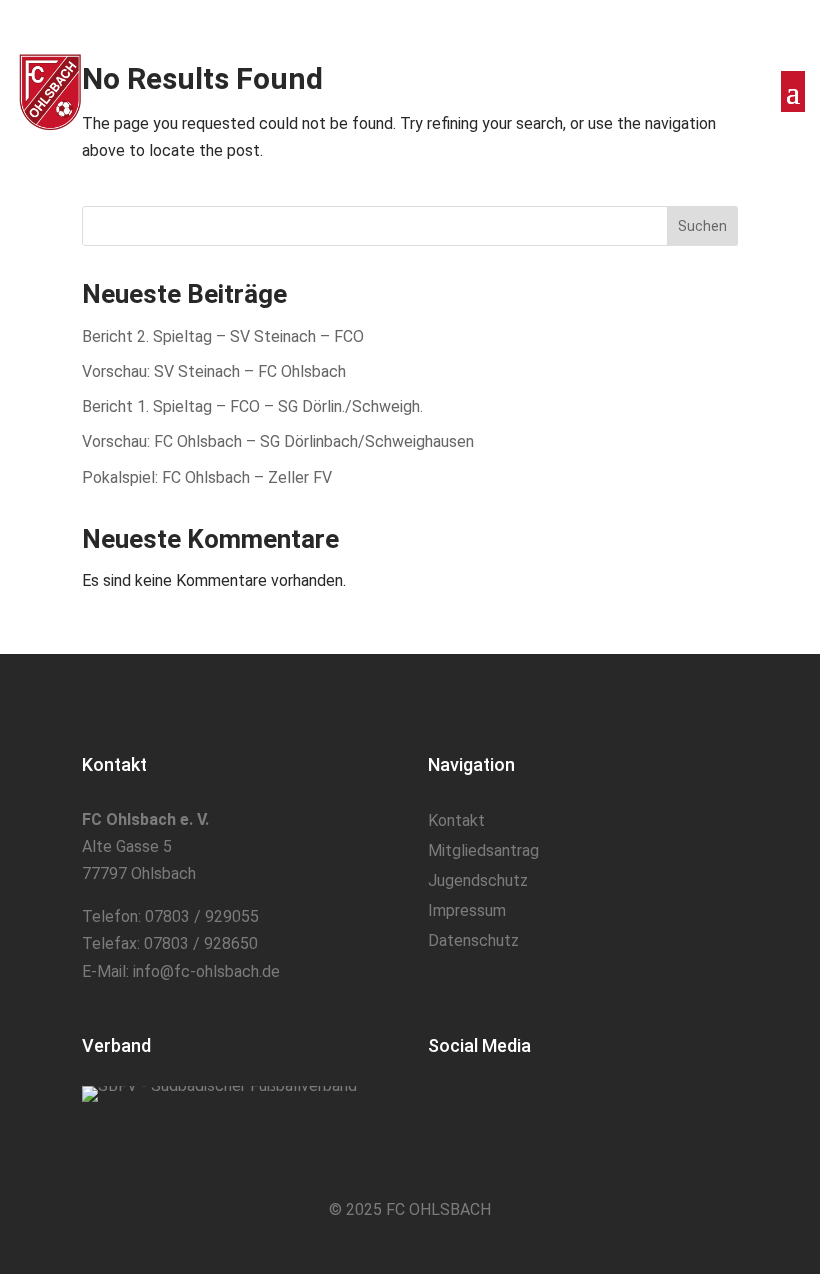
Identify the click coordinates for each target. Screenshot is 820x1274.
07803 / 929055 (202, 916)
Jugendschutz (478, 882)
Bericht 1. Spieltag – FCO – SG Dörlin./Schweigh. (252, 406)
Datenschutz (473, 942)
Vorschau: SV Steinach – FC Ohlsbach (214, 371)
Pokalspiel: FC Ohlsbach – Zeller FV (207, 477)
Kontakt (456, 822)
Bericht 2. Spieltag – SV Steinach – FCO (223, 336)
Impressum (467, 912)
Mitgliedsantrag (483, 852)
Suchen (702, 226)
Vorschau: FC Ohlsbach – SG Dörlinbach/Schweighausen (278, 441)
